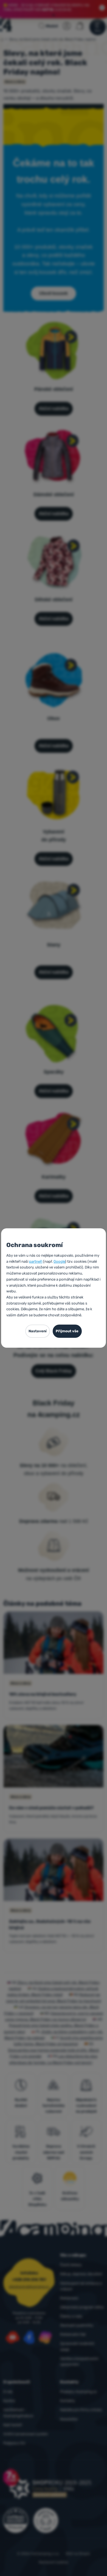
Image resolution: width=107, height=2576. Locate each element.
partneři (36, 1261)
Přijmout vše (67, 1331)
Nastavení (38, 1331)
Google (59, 1261)
